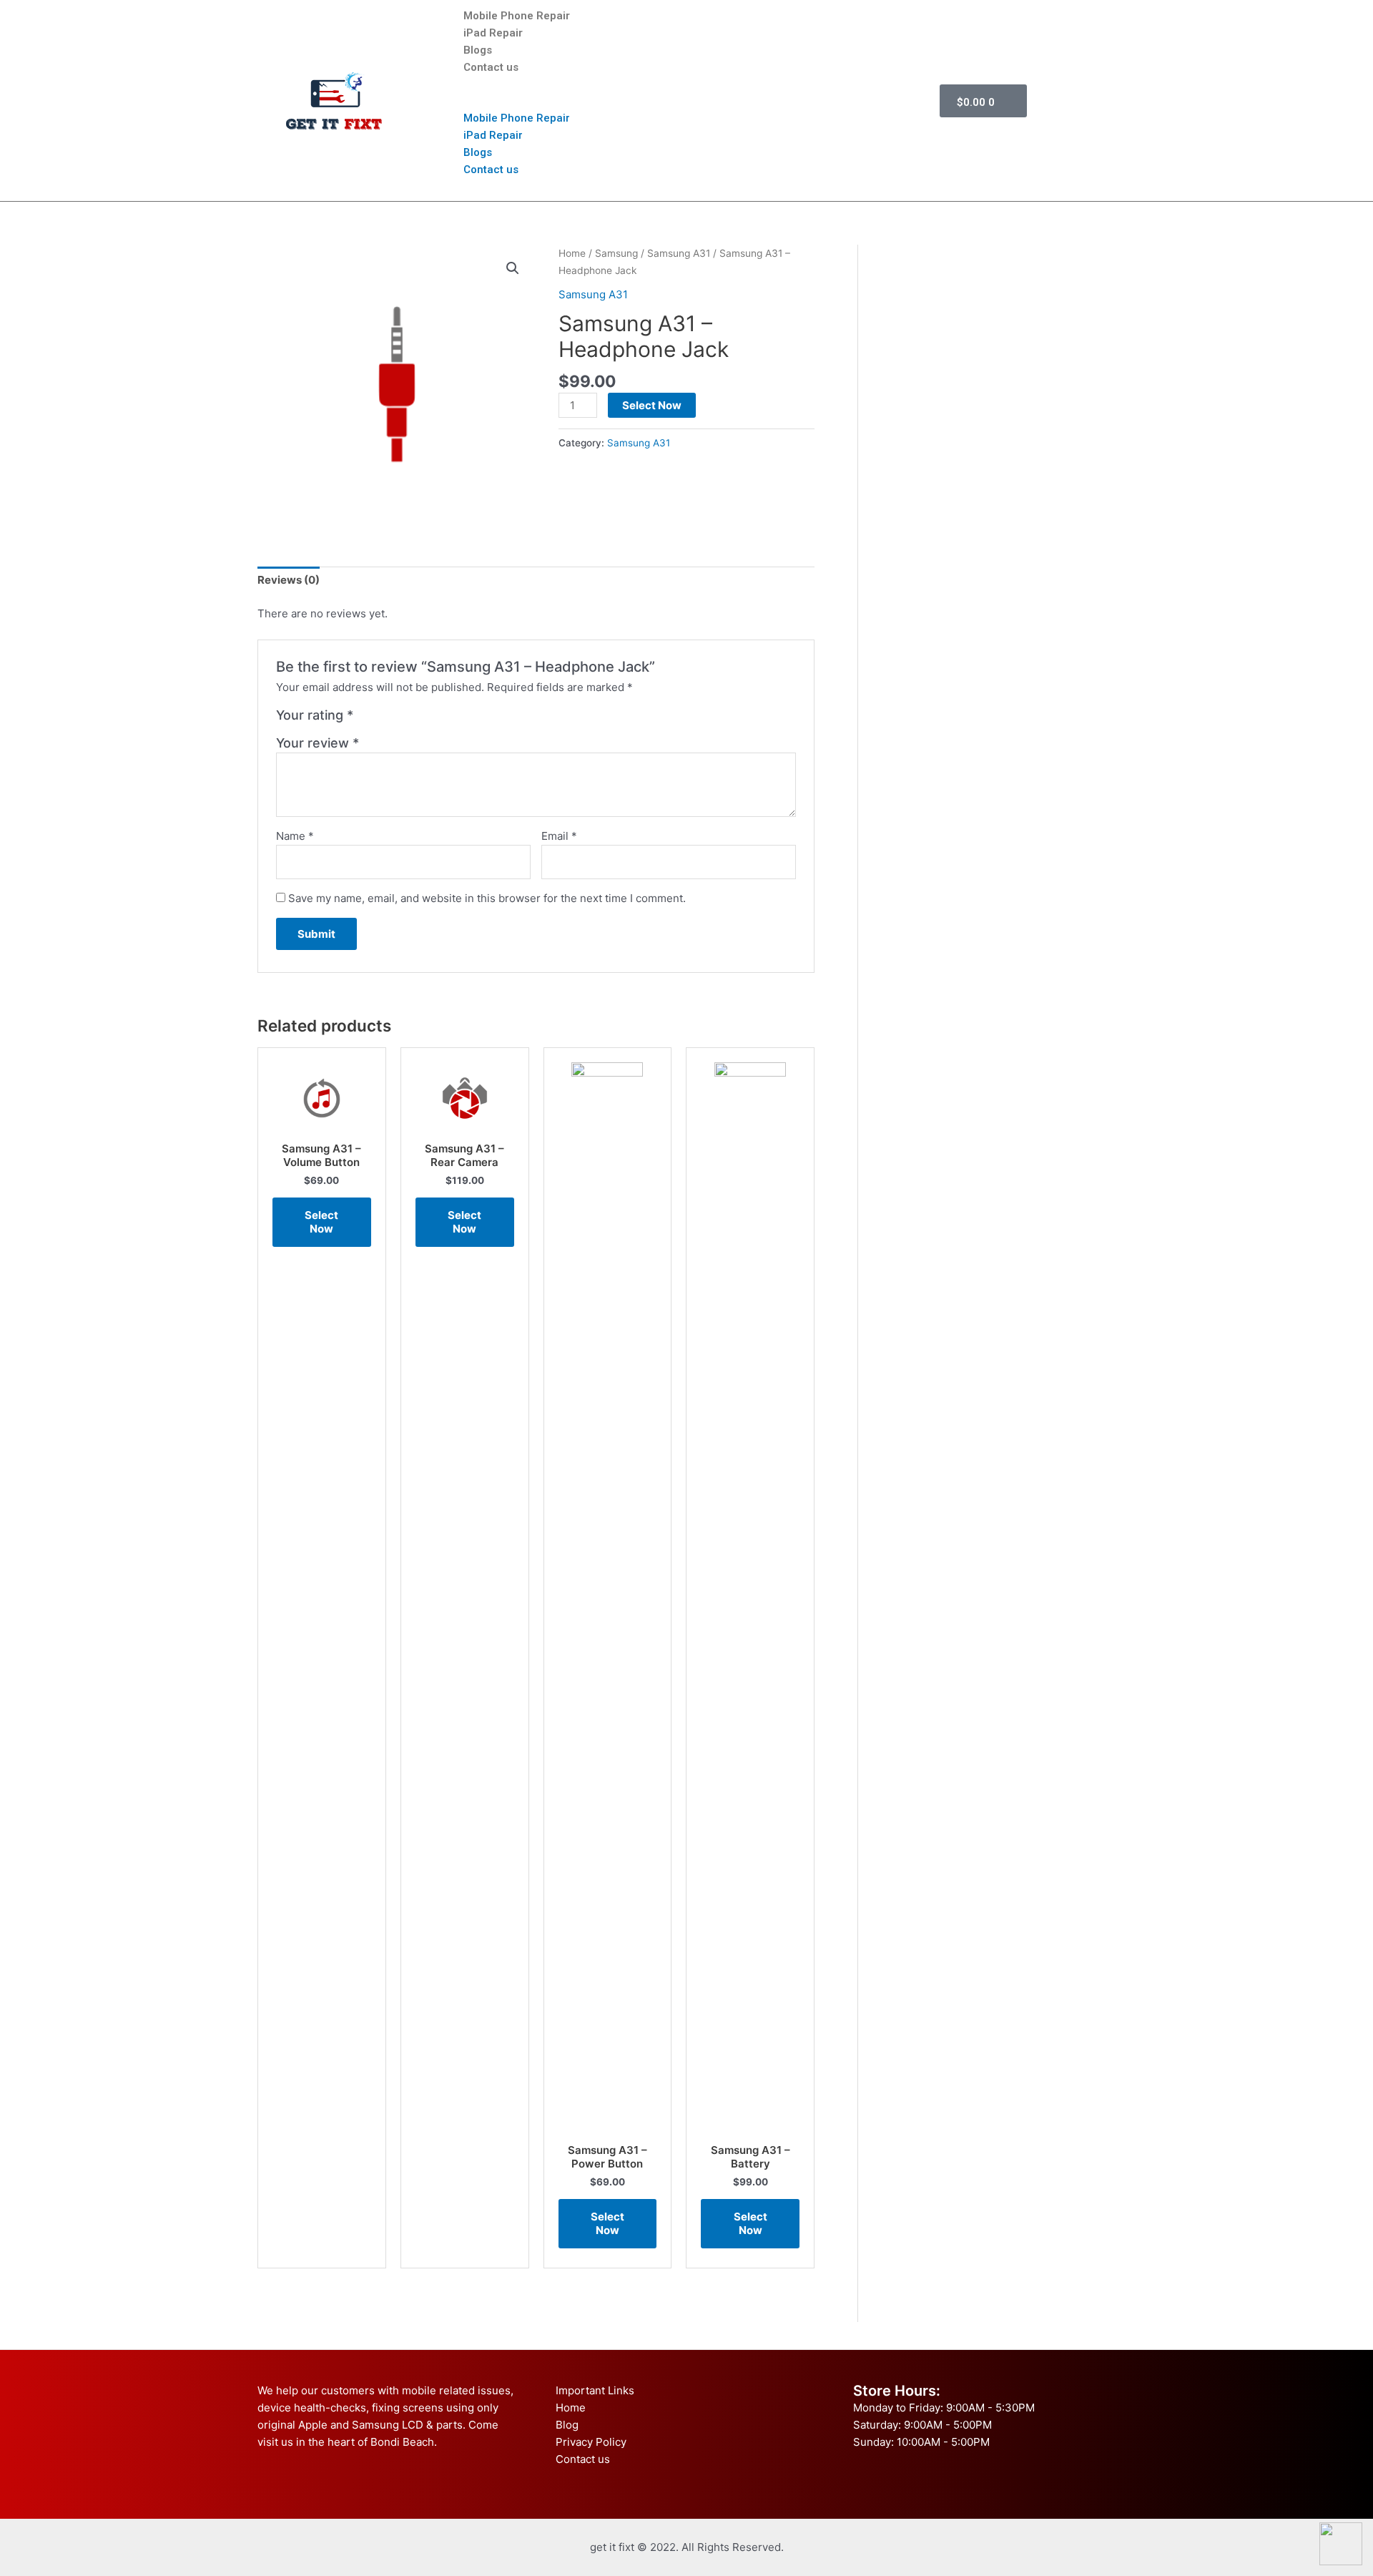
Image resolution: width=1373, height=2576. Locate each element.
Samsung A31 (679, 253)
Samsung (616, 253)
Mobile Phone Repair (517, 16)
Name (295, 836)
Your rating (315, 715)
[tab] (289, 581)
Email (559, 836)
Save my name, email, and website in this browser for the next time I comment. (487, 898)
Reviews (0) (289, 580)
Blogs (478, 50)
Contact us (491, 67)
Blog (567, 2425)
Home (572, 253)
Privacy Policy (591, 2442)
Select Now (652, 405)
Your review (318, 743)
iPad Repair (493, 33)
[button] (684, 101)
